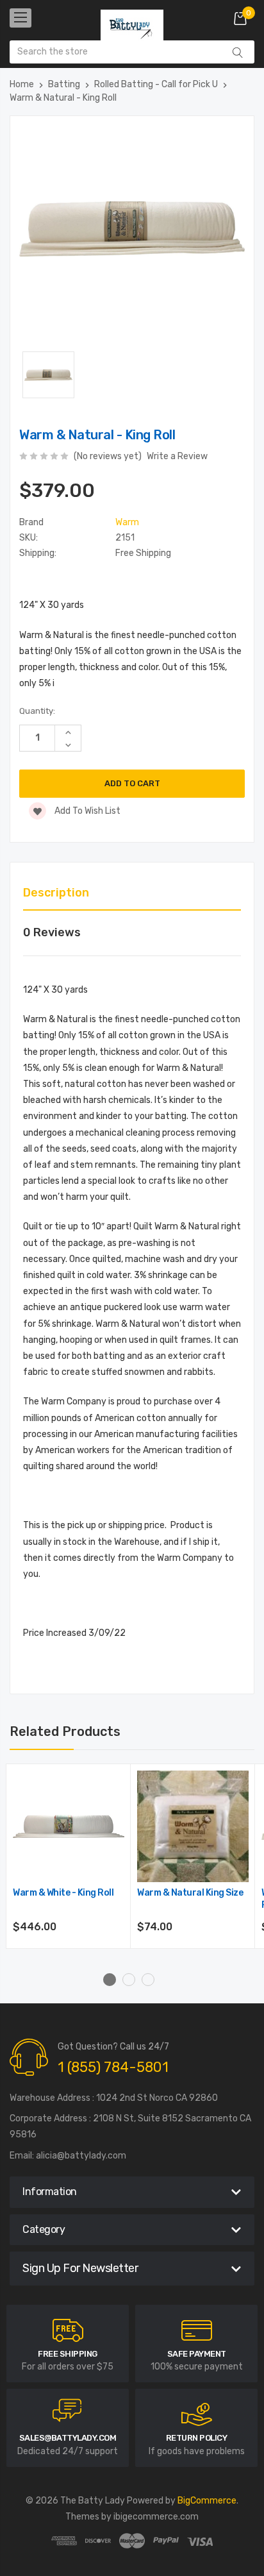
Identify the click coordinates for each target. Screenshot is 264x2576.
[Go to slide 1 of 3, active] (110, 1980)
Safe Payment (197, 2354)
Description (56, 893)
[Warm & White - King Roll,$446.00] (69, 1826)
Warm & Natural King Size (190, 1893)
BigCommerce (207, 2501)
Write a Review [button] (177, 456)
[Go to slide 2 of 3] (129, 1980)
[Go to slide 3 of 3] (148, 1980)
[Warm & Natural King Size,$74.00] (193, 1826)
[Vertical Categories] (21, 18)
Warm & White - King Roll (63, 1893)
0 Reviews (52, 932)
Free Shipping (68, 2354)
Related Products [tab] (65, 1731)
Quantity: (37, 711)
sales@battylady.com (68, 2438)
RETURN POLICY (197, 2438)
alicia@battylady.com (81, 2156)
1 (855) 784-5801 (113, 2067)
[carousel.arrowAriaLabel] (68, 2330)
